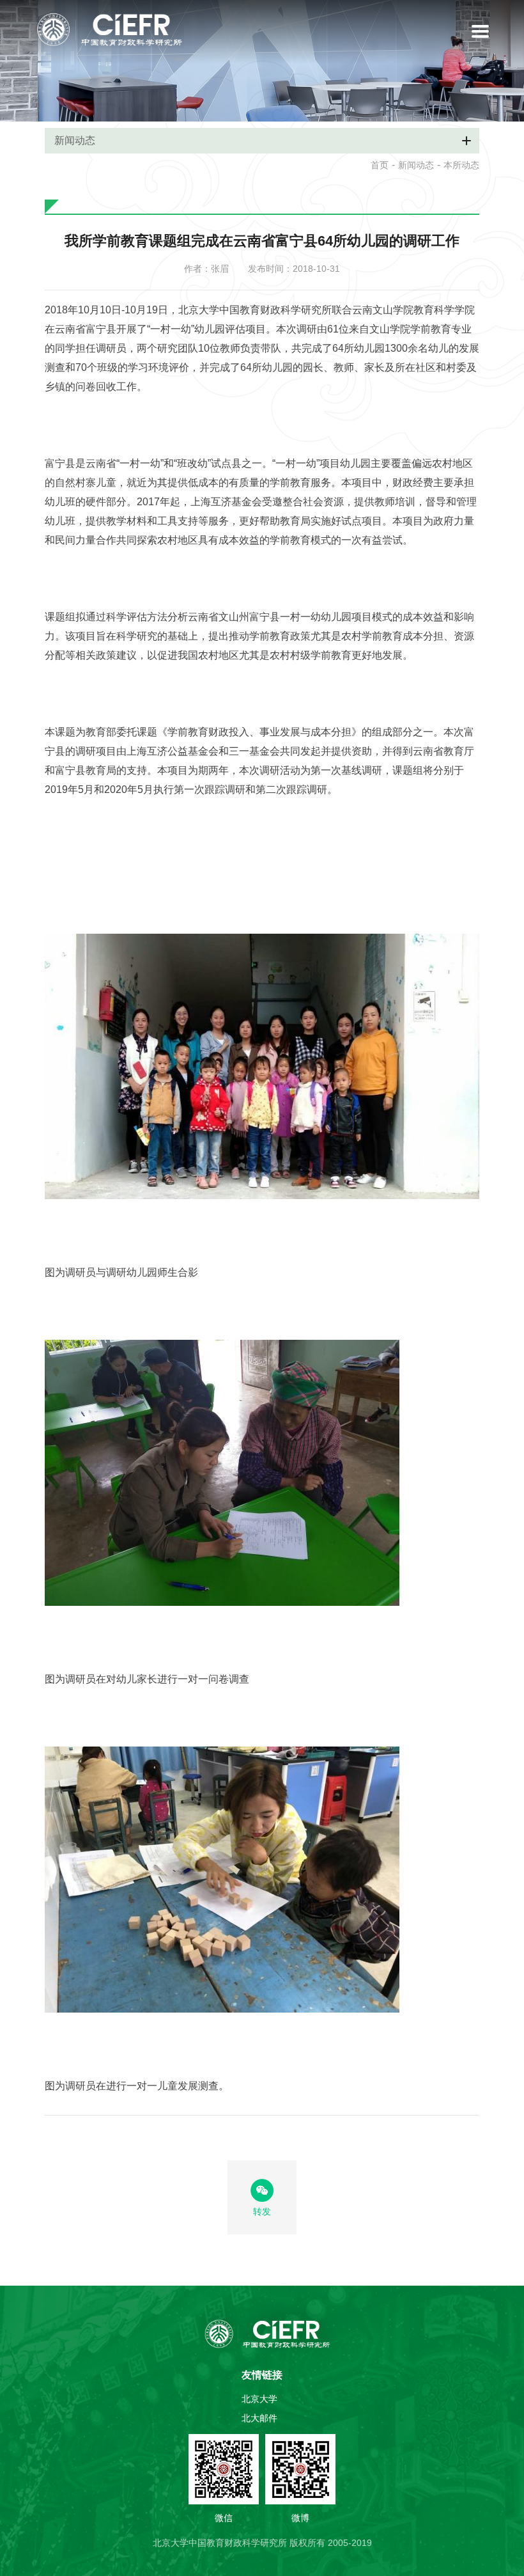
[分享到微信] (262, 2190)
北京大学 (259, 2399)
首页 (380, 165)
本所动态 (461, 165)
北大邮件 (259, 2418)
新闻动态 (416, 165)
